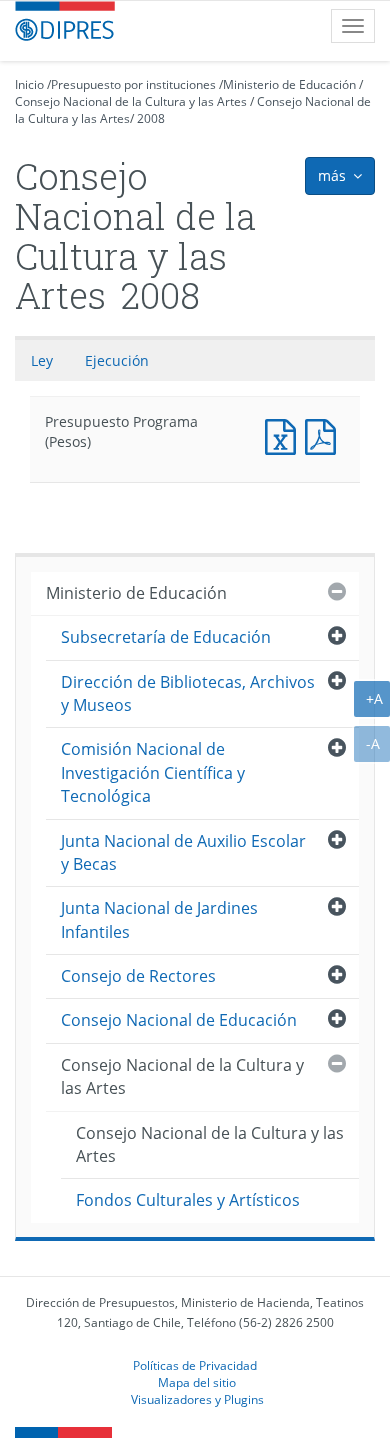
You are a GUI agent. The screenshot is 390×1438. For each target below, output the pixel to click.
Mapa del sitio (197, 1382)
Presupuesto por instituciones (133, 84)
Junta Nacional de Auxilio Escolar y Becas (183, 852)
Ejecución (117, 360)
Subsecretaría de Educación (166, 637)
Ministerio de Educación (289, 84)
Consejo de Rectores (138, 976)
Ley (42, 360)
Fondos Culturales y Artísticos (188, 1200)
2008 (151, 118)
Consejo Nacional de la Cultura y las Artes (131, 101)
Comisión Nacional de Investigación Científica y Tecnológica (153, 772)
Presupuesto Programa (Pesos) (285, 434)
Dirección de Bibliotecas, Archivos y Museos (188, 693)
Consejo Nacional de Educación (179, 1020)
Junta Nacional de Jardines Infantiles (159, 919)
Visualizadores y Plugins (197, 1399)
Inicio (29, 84)
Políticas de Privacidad (195, 1365)
